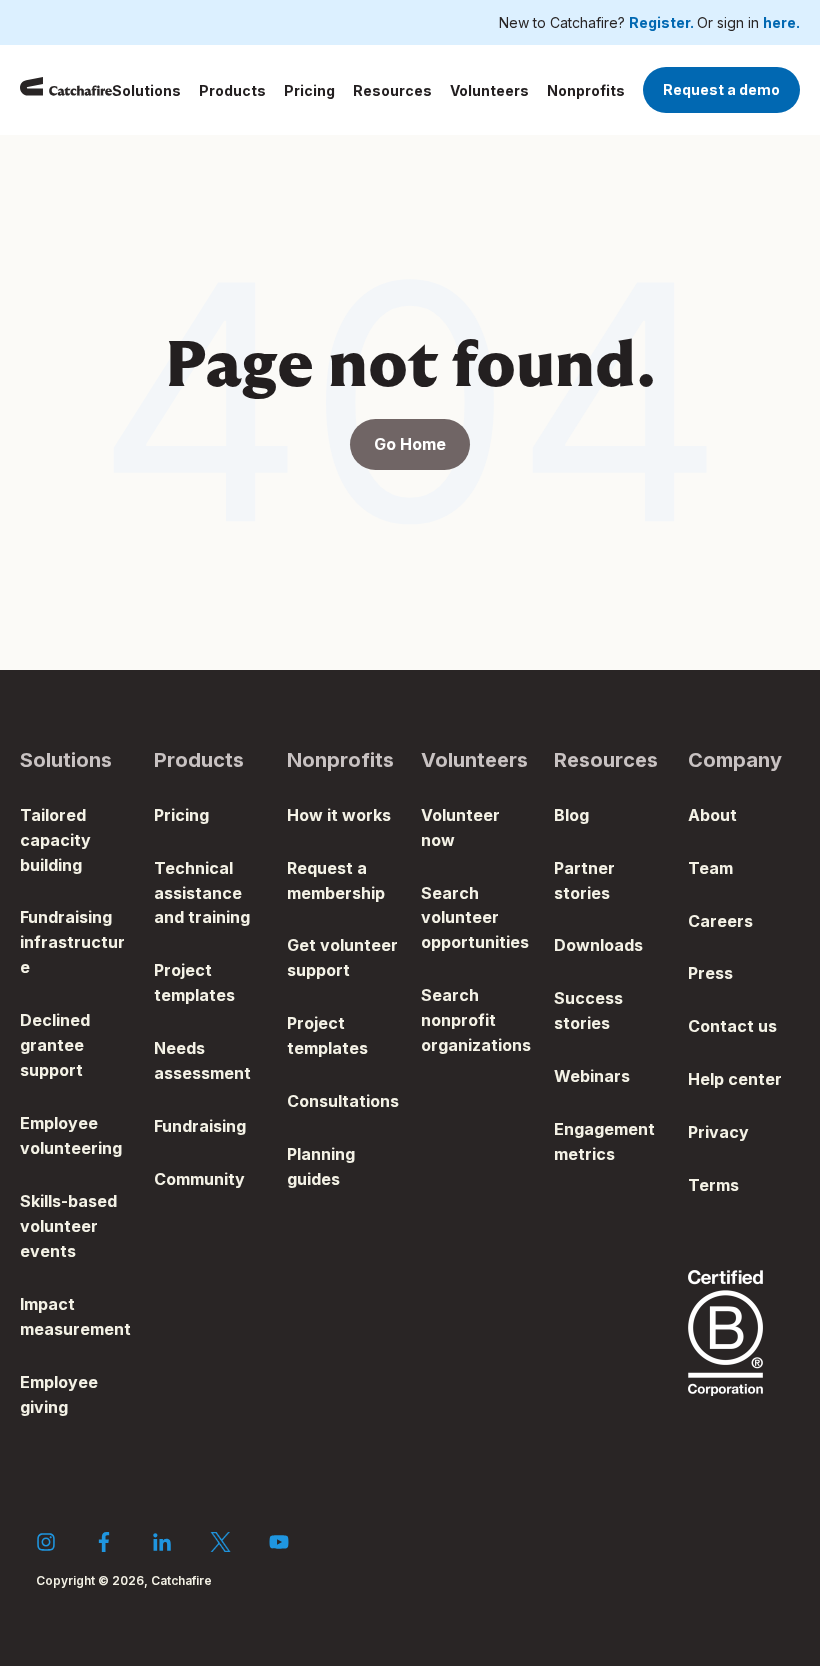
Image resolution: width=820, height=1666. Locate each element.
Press (710, 973)
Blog (571, 815)
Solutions (146, 90)
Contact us (732, 1026)
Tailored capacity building (55, 840)
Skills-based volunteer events (68, 1226)
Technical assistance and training (202, 893)
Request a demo (721, 89)
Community (199, 1179)
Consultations (343, 1101)
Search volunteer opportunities (475, 918)
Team (710, 868)
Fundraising (200, 1126)
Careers (720, 921)
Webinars (592, 1076)
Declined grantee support (55, 1045)
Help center (735, 1079)
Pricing (309, 90)
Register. (663, 22)
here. (781, 22)
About (712, 815)
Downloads (598, 945)
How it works (339, 815)
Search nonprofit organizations (476, 1020)
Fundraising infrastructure (72, 942)
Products (232, 90)
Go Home (410, 444)
